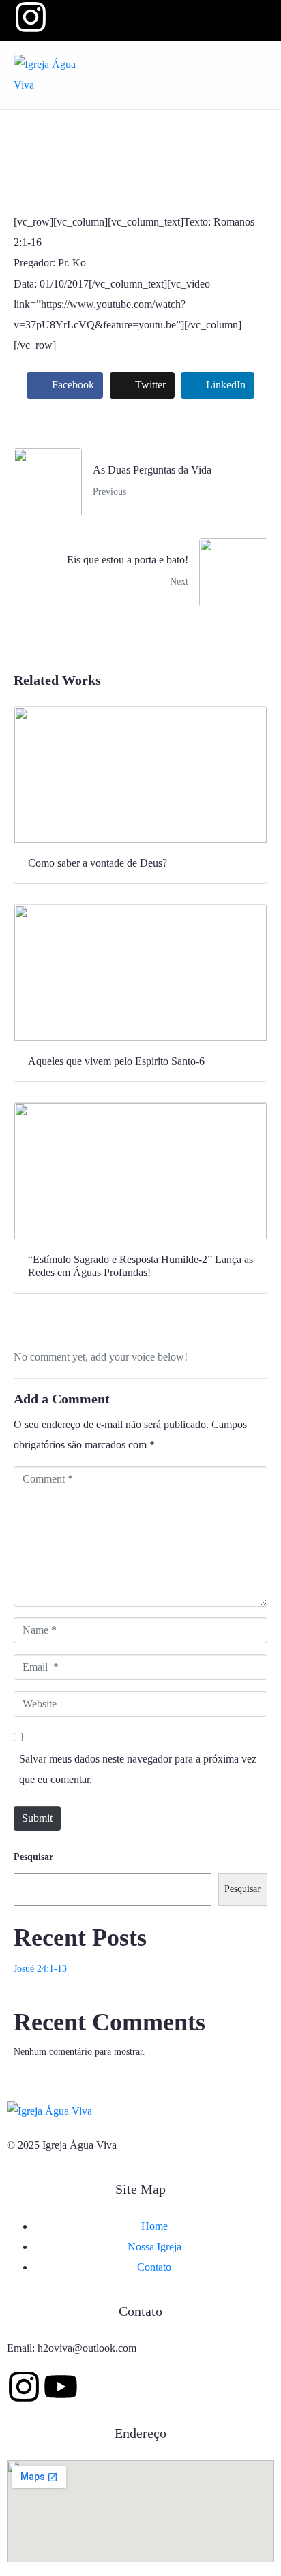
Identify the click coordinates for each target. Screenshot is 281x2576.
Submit (37, 1818)
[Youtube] (61, 2387)
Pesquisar (33, 1857)
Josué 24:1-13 (40, 1969)
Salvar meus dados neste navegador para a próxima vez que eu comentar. (138, 1769)
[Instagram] (24, 2387)
